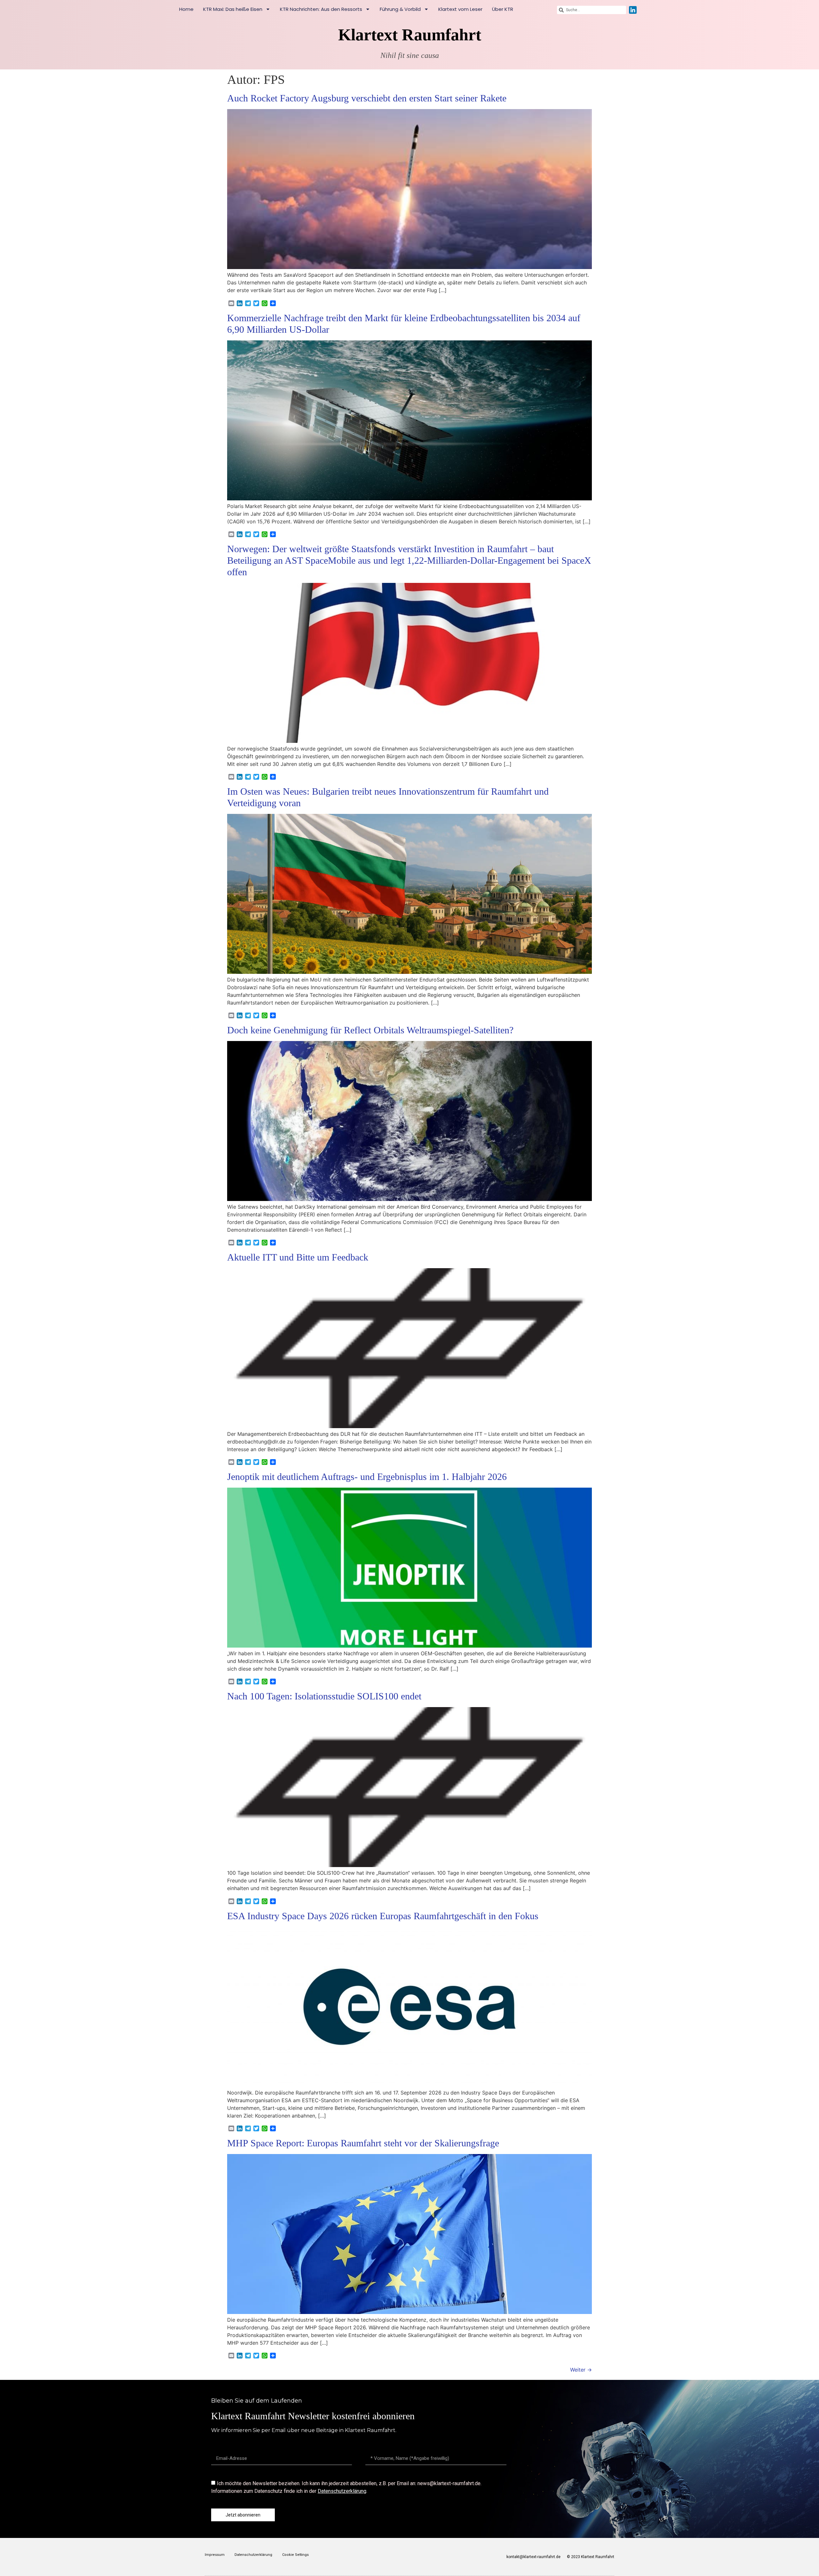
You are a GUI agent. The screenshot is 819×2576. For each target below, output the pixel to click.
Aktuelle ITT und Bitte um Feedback (298, 1257)
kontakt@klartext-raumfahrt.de (533, 2557)
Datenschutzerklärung (342, 2491)
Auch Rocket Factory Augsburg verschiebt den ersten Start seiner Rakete (367, 98)
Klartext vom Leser (460, 9)
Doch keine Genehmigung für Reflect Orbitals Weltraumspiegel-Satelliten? (370, 1030)
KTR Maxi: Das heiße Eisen (233, 9)
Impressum (215, 2555)
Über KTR (503, 9)
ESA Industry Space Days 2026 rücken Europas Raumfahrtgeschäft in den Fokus (383, 1916)
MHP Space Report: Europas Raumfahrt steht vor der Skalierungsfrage (363, 2143)
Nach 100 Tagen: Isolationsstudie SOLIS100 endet (324, 1696)
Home (186, 9)
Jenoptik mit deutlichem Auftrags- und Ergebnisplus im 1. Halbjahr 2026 (367, 1477)
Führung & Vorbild (400, 9)
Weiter (581, 2370)
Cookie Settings (295, 2555)
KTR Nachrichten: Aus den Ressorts (321, 9)
